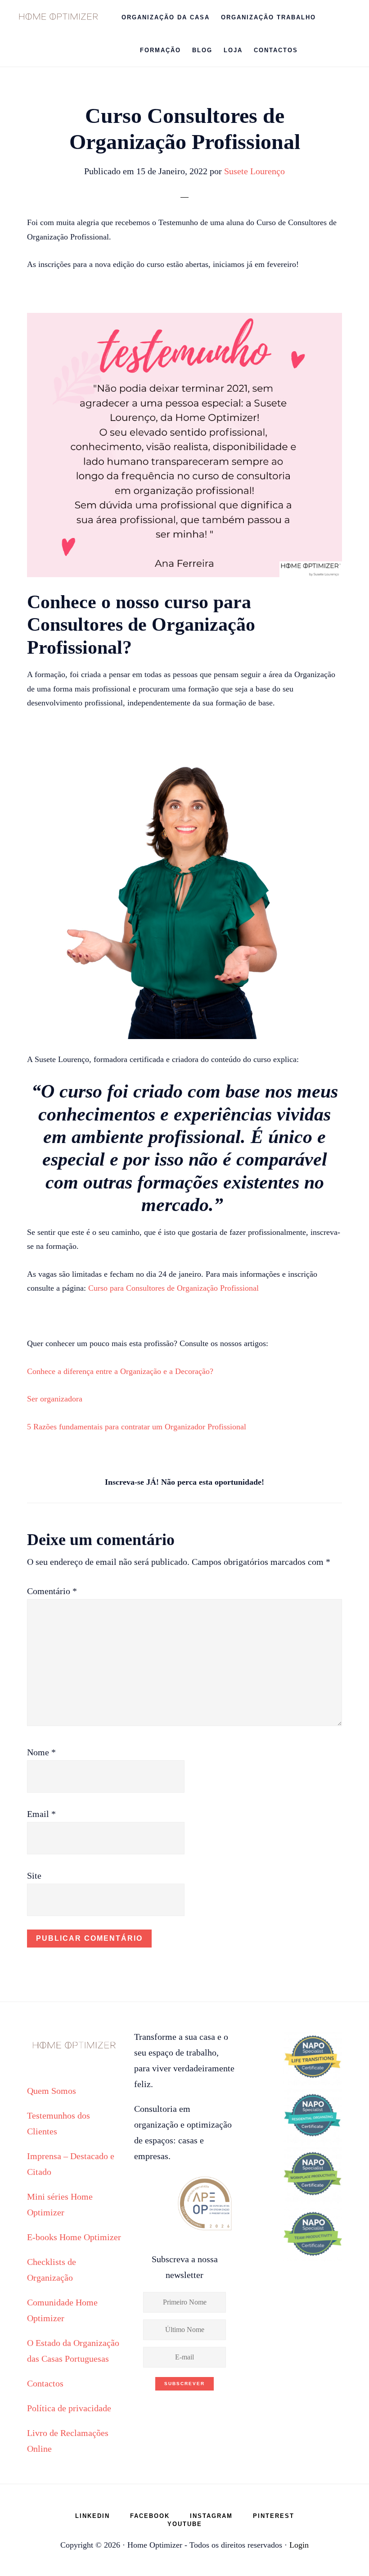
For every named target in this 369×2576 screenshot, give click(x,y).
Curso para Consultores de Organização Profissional (173, 1288)
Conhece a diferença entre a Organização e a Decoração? (120, 1371)
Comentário (52, 1591)
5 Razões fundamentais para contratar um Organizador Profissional (137, 1427)
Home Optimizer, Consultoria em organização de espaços (58, 16)
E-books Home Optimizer (74, 2237)
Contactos (45, 2383)
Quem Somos (52, 2091)
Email (41, 1814)
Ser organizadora (55, 1399)
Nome (41, 1752)
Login (299, 2545)
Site (34, 1876)
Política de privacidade (69, 2408)
